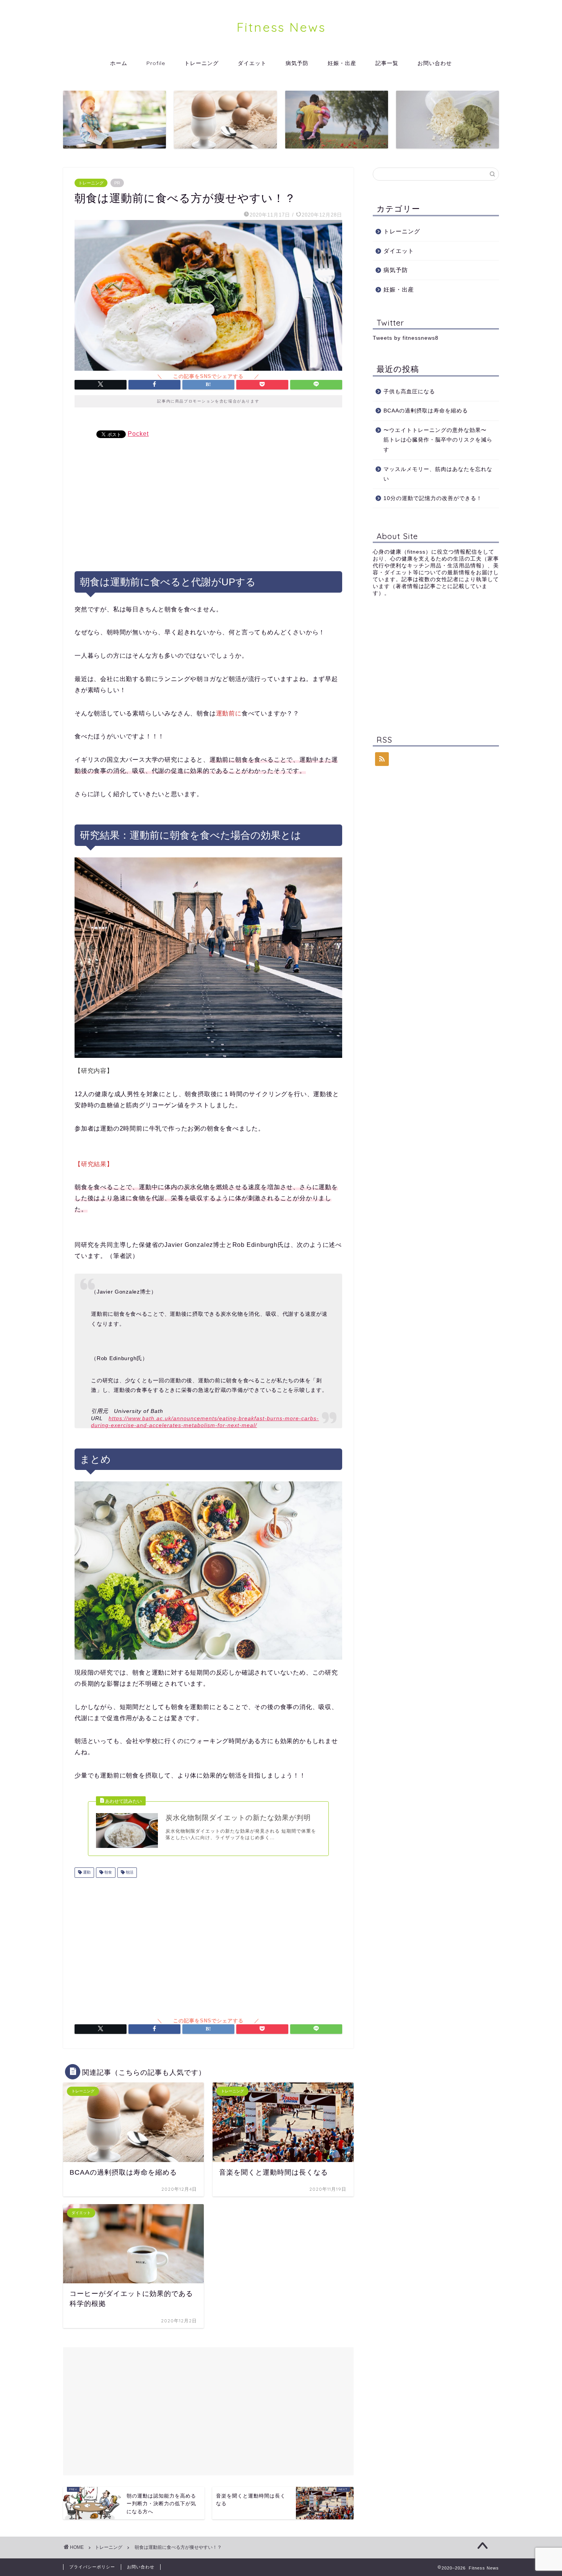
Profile (156, 63)
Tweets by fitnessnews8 (406, 338)
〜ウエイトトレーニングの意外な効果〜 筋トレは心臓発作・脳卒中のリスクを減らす (438, 440)
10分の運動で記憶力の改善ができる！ (433, 498)
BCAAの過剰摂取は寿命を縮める (429, 411)
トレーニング (201, 63)
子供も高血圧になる (409, 392)
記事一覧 (387, 63)
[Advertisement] (208, 502)
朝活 (129, 1873)
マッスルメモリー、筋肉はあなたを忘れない (438, 474)
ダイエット (252, 63)
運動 (86, 1873)
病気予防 (297, 63)
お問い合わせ (435, 63)
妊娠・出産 (342, 63)
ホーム (119, 63)
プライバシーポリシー (92, 2567)
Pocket (138, 434)
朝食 (108, 1873)
